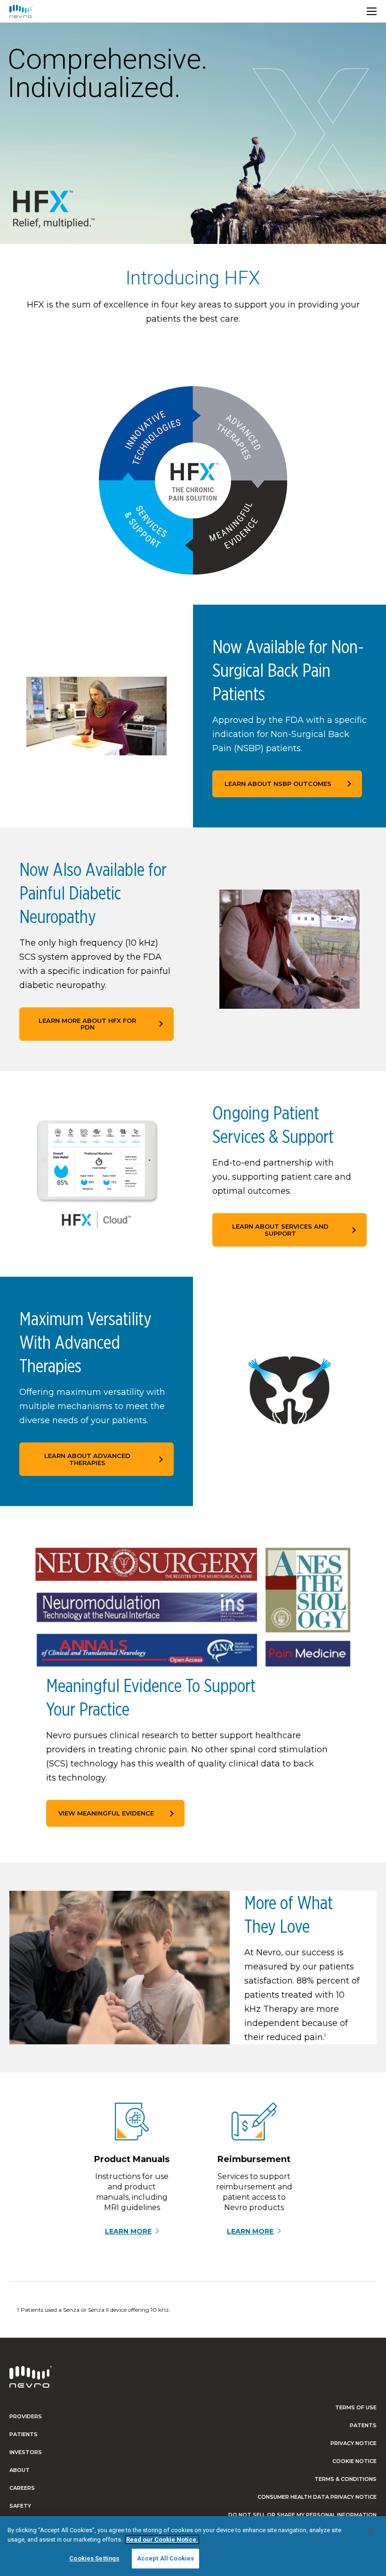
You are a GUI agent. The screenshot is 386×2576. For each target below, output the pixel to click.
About (20, 2470)
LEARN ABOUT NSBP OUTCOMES (278, 784)
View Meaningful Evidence (106, 1813)
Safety (20, 2506)
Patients (24, 2434)
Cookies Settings (94, 2558)
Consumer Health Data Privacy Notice (317, 2497)
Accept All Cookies (165, 2558)
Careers (22, 2488)
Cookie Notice (354, 2461)
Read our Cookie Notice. (162, 2540)
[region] (193, 2546)
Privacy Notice (354, 2443)
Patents (363, 2425)
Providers (26, 2416)
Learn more (128, 2232)
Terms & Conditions (346, 2479)
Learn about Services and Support (280, 1230)
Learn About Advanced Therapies (87, 1459)
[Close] (371, 2531)
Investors (26, 2452)
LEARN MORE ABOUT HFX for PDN (87, 1024)
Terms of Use (356, 2407)
